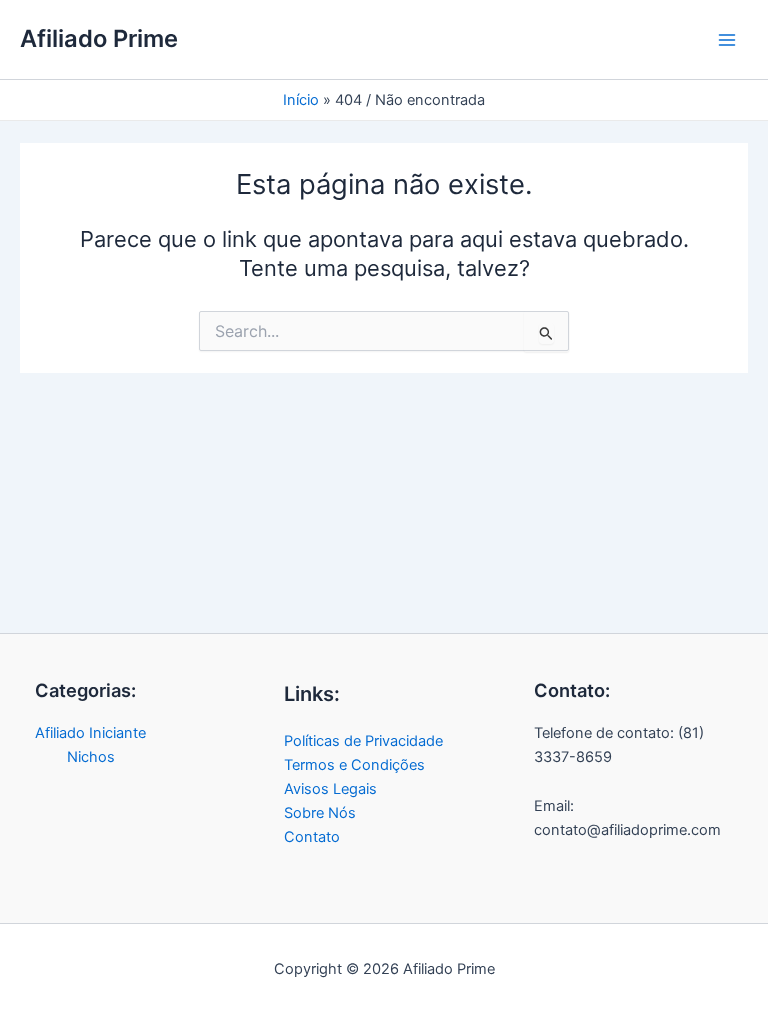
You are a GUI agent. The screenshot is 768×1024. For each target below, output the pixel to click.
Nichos (91, 757)
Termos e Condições (354, 765)
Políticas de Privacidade (363, 741)
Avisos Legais (330, 789)
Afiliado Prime (99, 38)
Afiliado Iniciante (90, 733)
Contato (312, 837)
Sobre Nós (320, 813)
